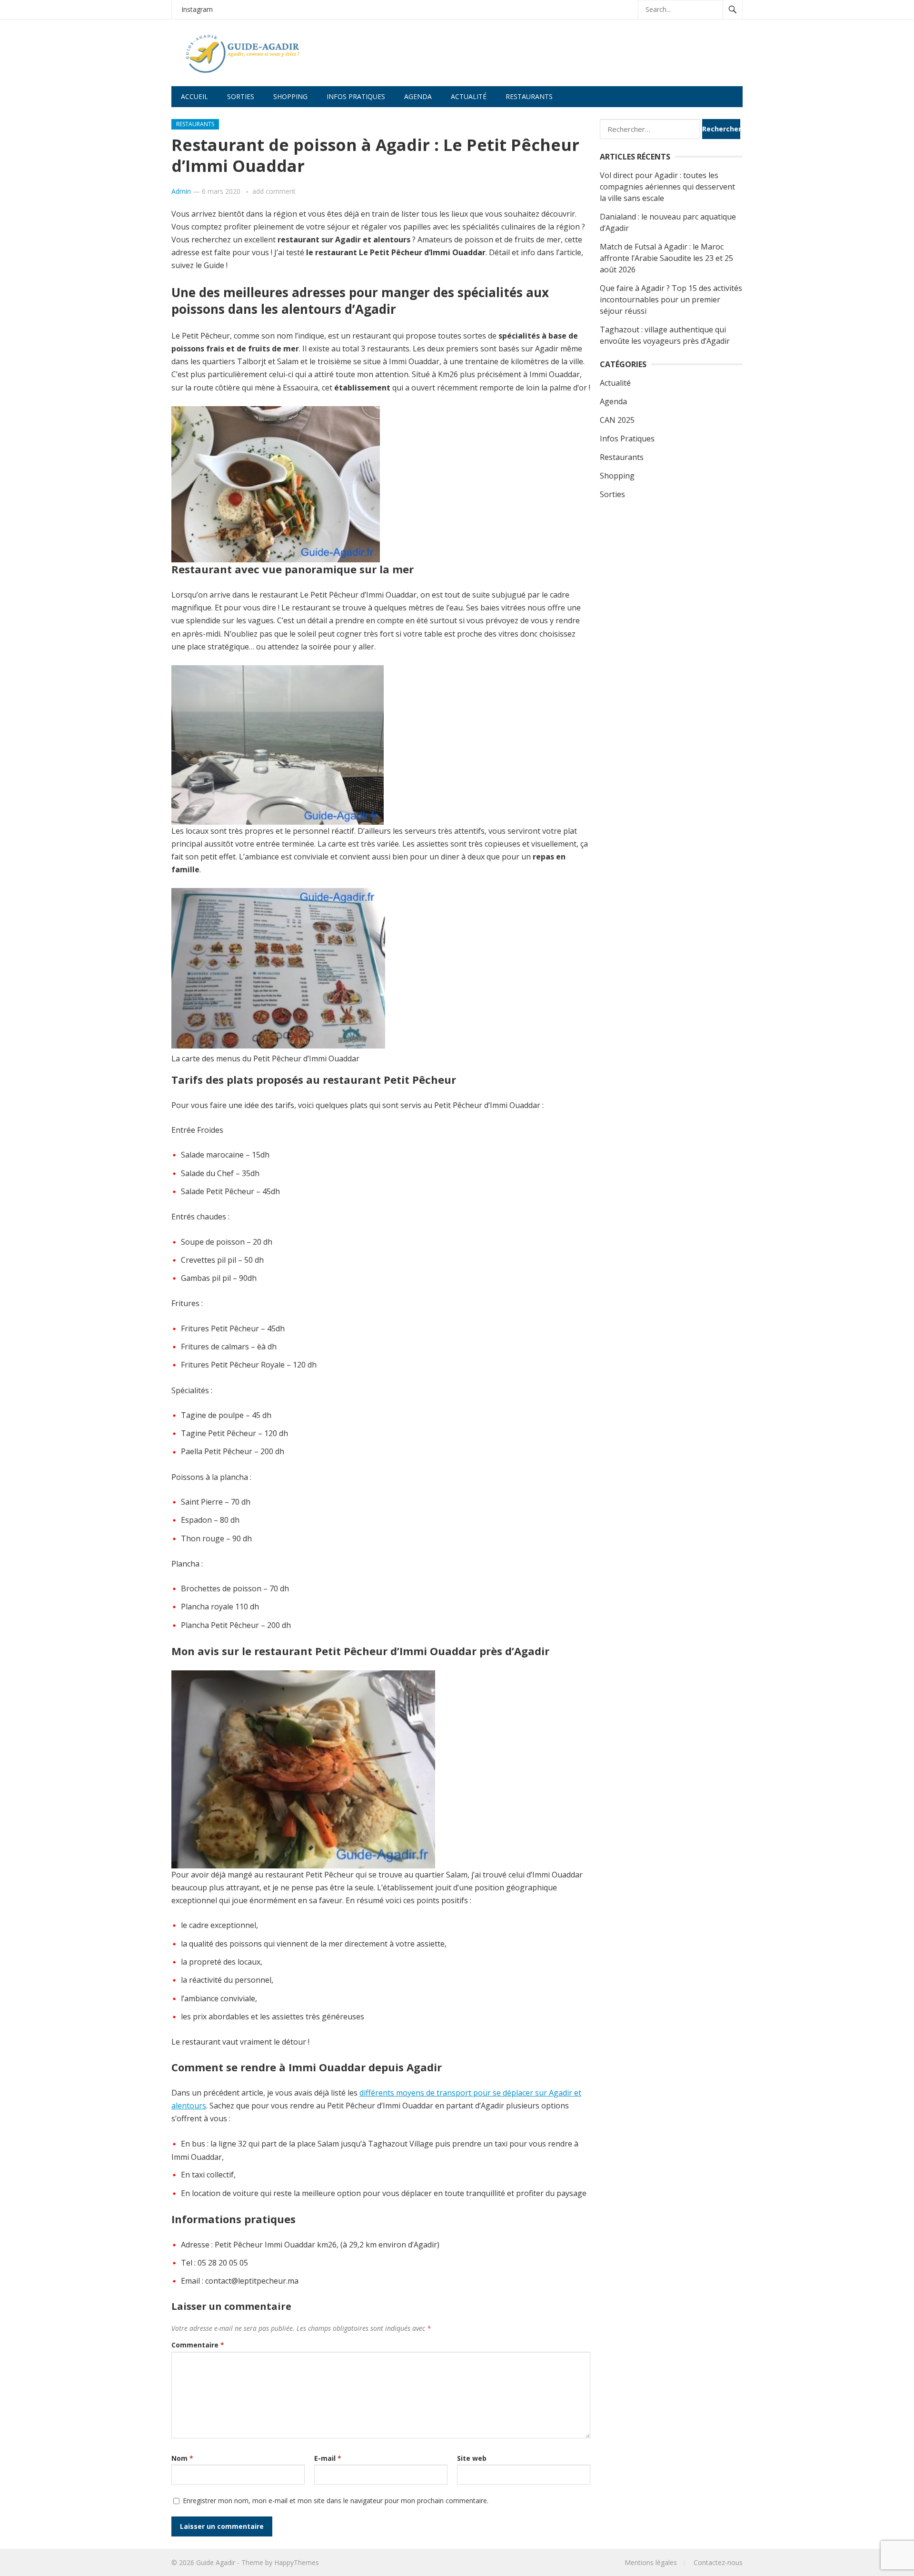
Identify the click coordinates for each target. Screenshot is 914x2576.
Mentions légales (651, 2562)
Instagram (197, 9)
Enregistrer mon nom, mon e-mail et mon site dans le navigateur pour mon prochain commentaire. (336, 2501)
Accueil (194, 96)
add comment (274, 191)
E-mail (328, 2458)
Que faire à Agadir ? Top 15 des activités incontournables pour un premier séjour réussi (671, 300)
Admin (181, 191)
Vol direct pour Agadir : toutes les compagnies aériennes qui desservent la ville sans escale (667, 187)
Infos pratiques (356, 96)
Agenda (418, 96)
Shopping (290, 96)
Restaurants (529, 96)
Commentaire (198, 2345)
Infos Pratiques (627, 439)
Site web (472, 2458)
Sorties (241, 96)
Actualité (469, 96)
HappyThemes (297, 2562)
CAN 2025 (617, 420)
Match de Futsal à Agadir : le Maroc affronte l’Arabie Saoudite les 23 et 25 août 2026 (666, 258)
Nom (182, 2458)
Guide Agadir (216, 2562)
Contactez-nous (718, 2562)
